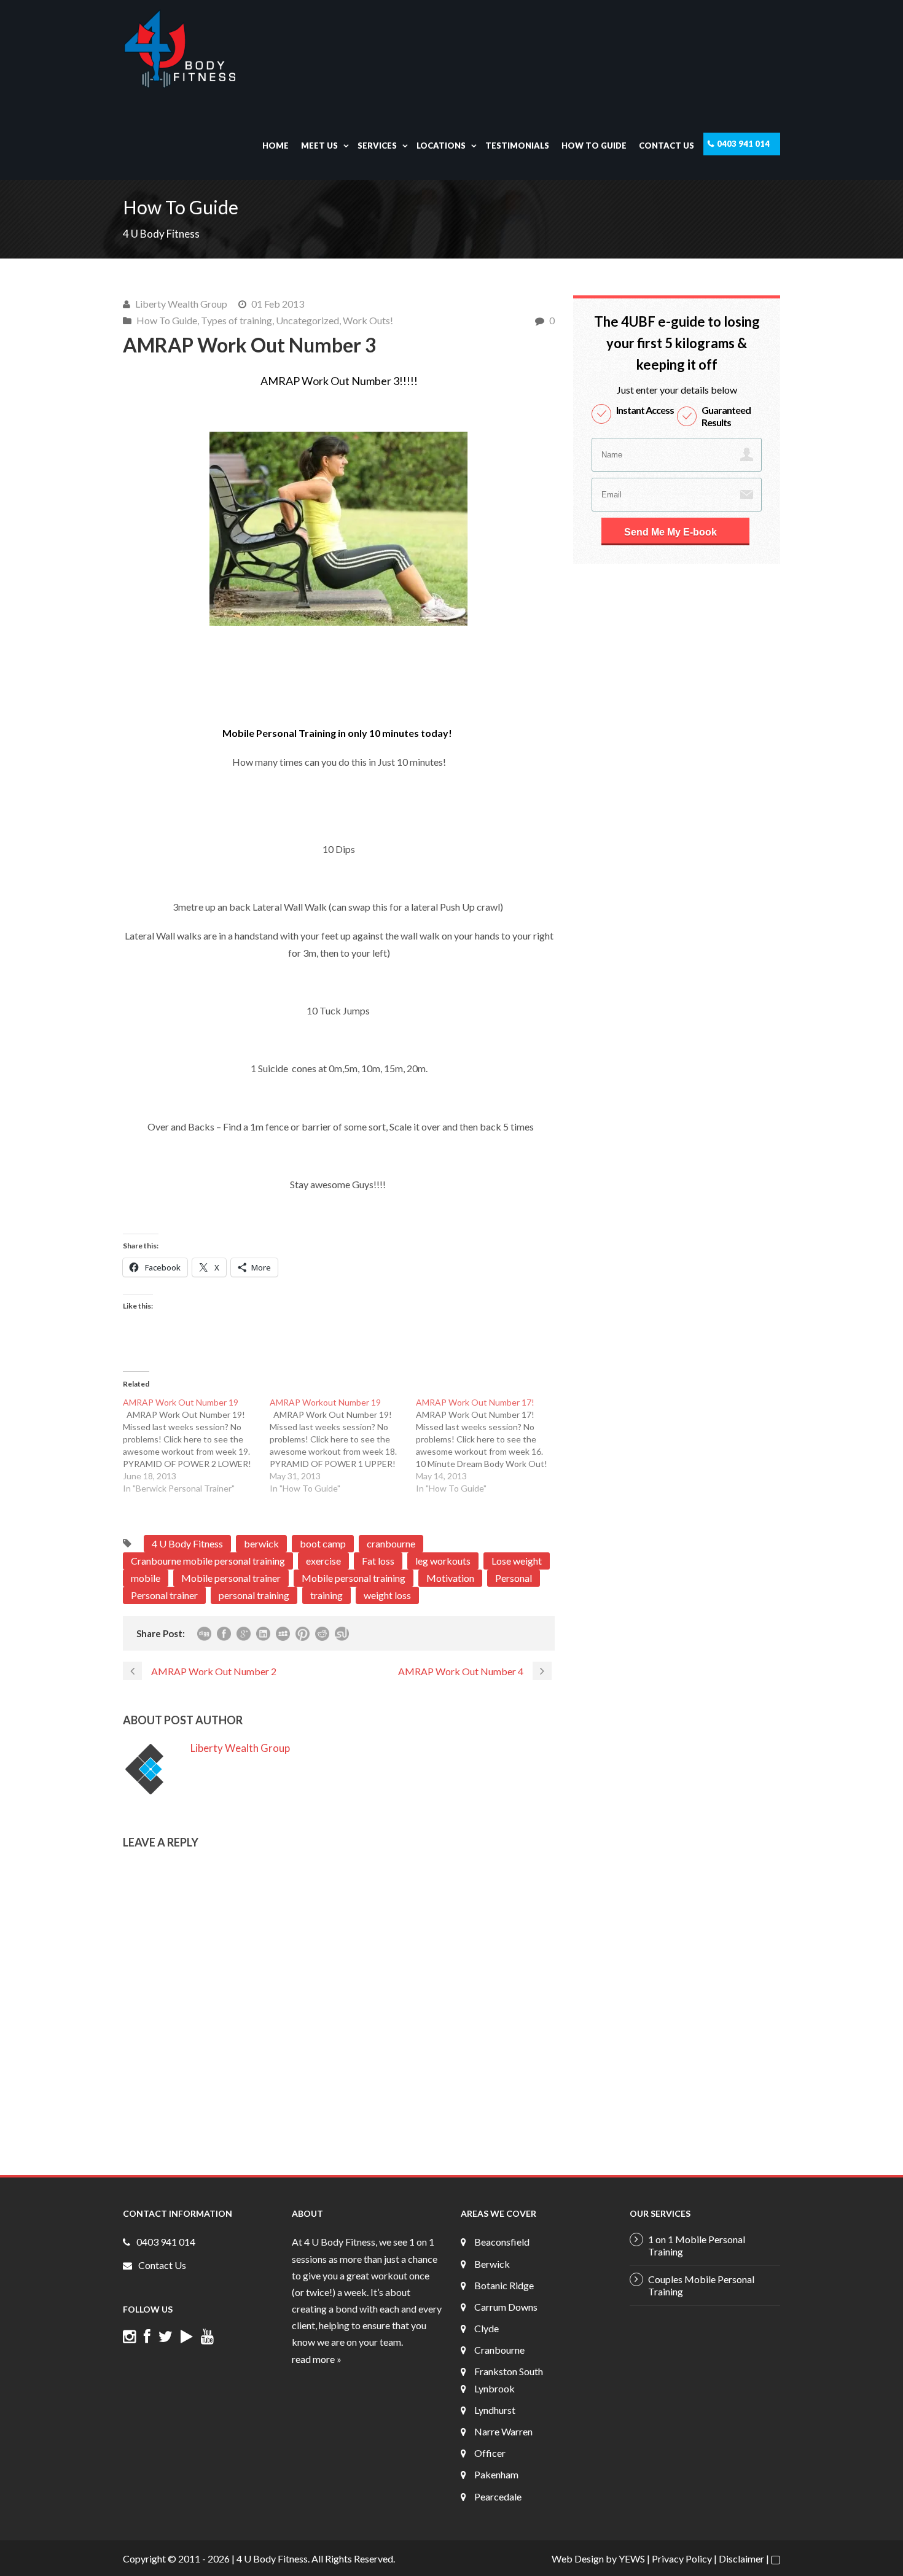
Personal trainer (164, 1595)
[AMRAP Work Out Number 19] (196, 1446)
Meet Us (319, 146)
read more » (317, 2359)
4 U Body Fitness (187, 1543)
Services (377, 146)
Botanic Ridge (504, 2285)
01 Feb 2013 (278, 304)
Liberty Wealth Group (181, 304)
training (326, 1595)
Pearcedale (498, 2496)
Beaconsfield (502, 2242)
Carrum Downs (506, 2307)
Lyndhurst (495, 2410)
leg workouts (443, 1561)
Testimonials (517, 146)
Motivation (450, 1578)
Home (276, 146)
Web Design (578, 2558)
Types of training (237, 320)
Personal (514, 1578)
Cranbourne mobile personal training (208, 1561)
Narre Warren (503, 2431)
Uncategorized (307, 320)
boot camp (323, 1543)
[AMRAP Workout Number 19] (343, 1446)
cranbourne (391, 1543)
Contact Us (666, 146)
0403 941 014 (743, 144)
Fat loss (378, 1561)
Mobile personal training (354, 1578)
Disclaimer (741, 2558)
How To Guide (594, 146)
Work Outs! (368, 320)
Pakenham (496, 2474)
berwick (261, 1543)
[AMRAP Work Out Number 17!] (489, 1446)
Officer (490, 2453)
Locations (441, 146)
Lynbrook (495, 2388)
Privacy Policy (682, 2558)
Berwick (492, 2264)
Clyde (487, 2328)
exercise (323, 1561)
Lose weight (517, 1561)
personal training (254, 1595)
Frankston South (509, 2371)
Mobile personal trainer (231, 1578)
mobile (146, 1578)
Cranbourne (499, 2350)
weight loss (387, 1595)
